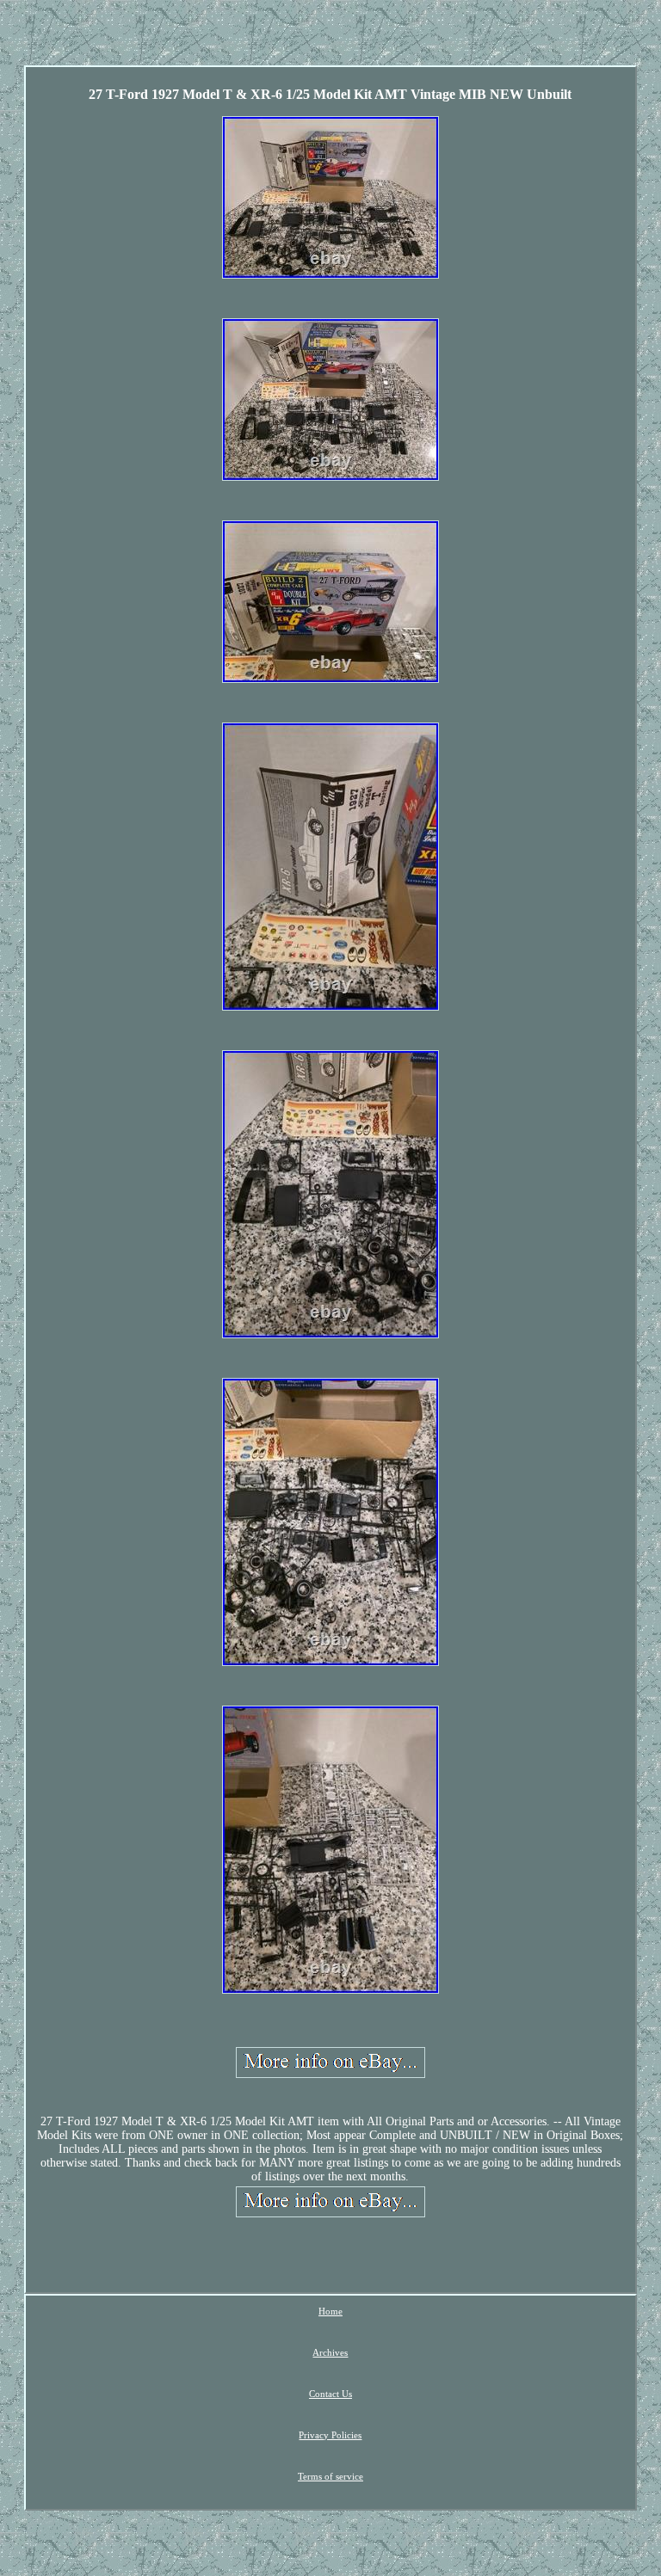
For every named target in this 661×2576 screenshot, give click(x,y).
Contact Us (330, 2394)
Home (330, 2311)
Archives (330, 2352)
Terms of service (330, 2476)
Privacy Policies (330, 2435)
